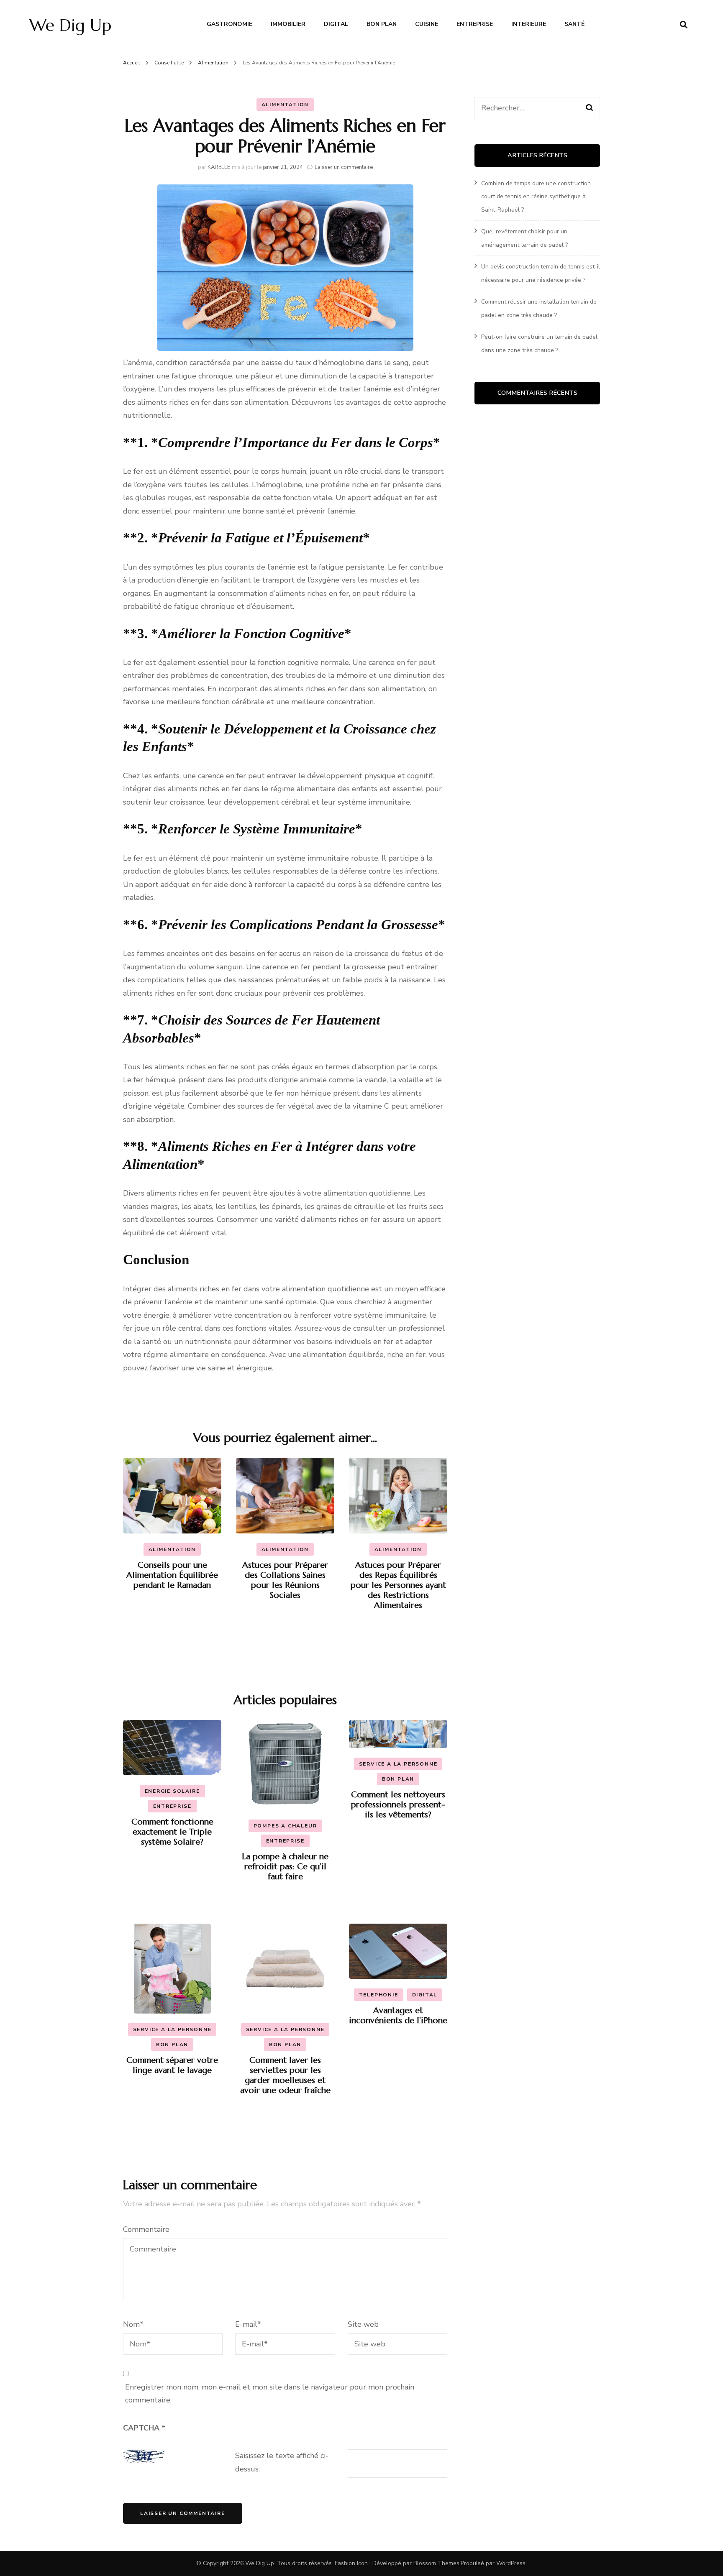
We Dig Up (70, 25)
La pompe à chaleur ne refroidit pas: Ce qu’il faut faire (285, 1867)
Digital (336, 24)
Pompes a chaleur (285, 1826)
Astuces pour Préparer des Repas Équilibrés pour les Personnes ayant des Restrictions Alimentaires (398, 1585)
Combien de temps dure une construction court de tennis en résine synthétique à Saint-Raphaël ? (536, 197)
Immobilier (288, 24)
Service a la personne (398, 1764)
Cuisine (427, 24)
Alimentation (285, 105)
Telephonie (379, 1995)
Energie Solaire (172, 1791)
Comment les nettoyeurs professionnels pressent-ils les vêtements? (398, 1805)
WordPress (511, 2563)
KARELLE (219, 167)
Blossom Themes (436, 2563)
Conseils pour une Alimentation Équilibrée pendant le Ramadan (172, 1575)
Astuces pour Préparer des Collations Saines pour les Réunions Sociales (285, 1580)
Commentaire (146, 2229)
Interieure (529, 24)
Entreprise (475, 24)
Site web (363, 2324)
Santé (574, 24)
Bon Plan (382, 24)
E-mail (248, 2324)
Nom (133, 2324)
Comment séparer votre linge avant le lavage (172, 2065)
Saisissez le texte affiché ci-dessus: (282, 2462)
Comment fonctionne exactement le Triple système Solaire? (172, 1832)
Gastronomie (229, 24)
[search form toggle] (684, 25)
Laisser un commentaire (344, 167)
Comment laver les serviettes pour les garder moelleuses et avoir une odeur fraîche (285, 2075)
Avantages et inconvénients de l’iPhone (398, 2015)
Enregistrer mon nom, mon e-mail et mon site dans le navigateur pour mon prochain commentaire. (270, 2394)
